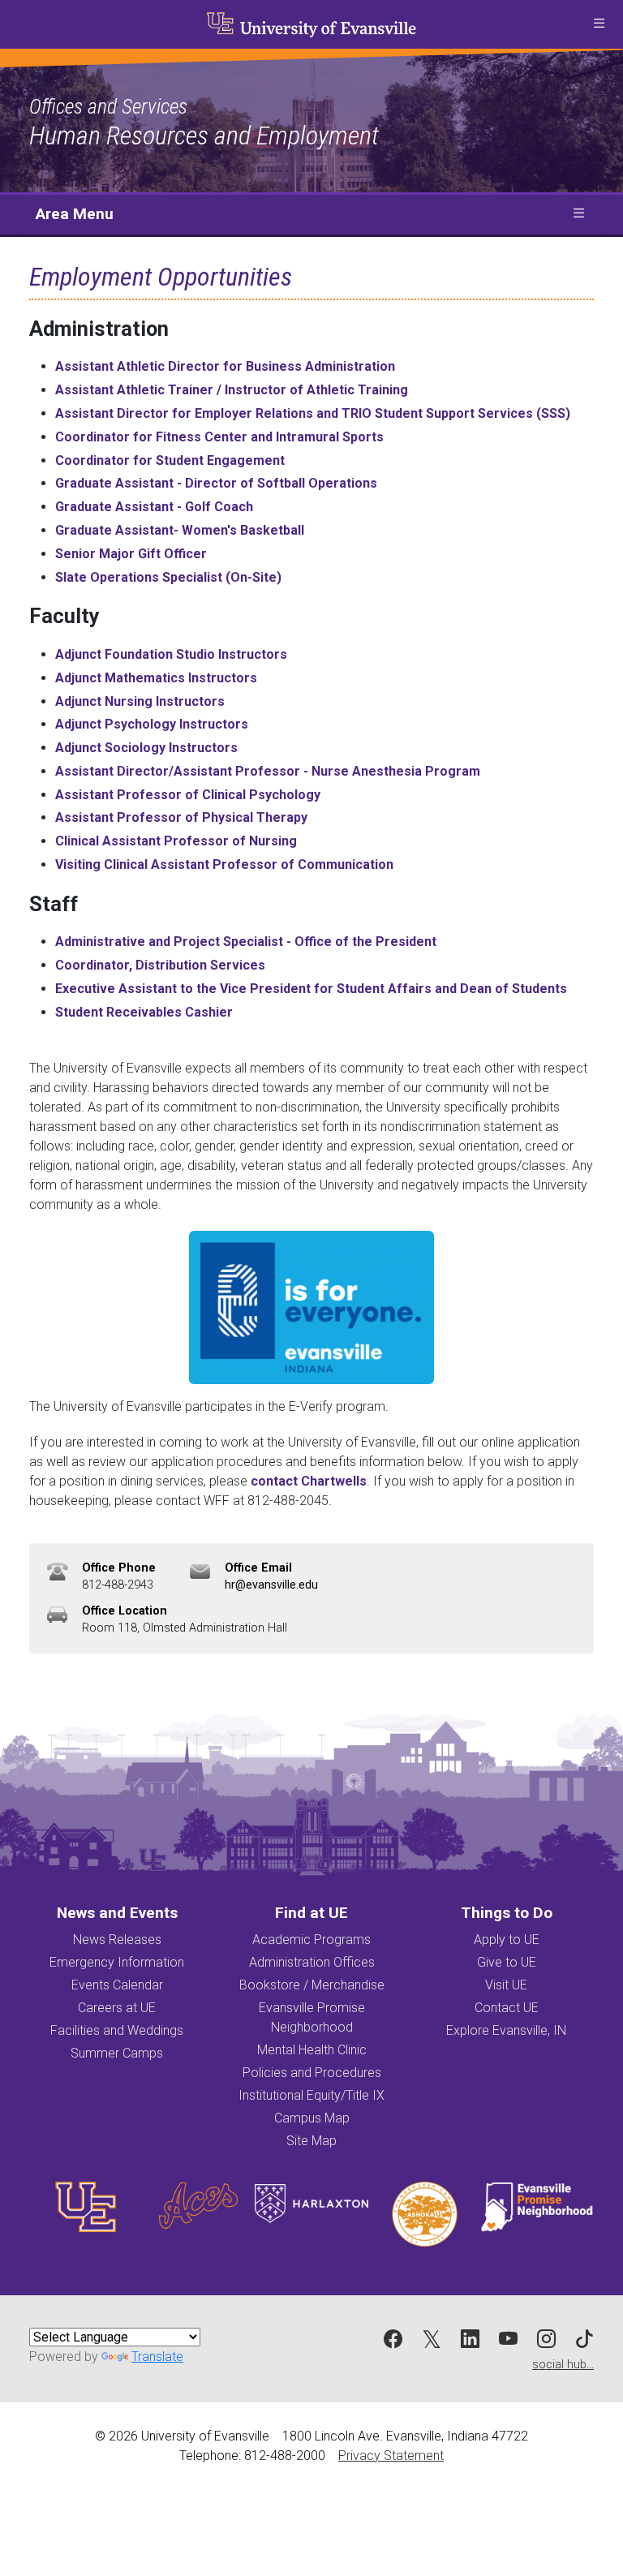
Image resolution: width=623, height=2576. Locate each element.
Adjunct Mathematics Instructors (156, 678)
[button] (599, 24)
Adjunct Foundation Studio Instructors (171, 654)
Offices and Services (108, 106)
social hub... (563, 2365)
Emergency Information (117, 1962)
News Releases (117, 1940)
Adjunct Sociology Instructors (146, 748)
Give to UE (507, 1962)
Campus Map (312, 2118)
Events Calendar (117, 1985)
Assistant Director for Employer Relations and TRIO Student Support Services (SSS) (313, 413)
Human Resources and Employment (204, 135)
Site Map (311, 2141)
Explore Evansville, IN (506, 2030)
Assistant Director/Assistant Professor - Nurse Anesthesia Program (268, 771)
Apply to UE (507, 1940)
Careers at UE (117, 2008)
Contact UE (507, 2008)
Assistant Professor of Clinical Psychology (188, 795)
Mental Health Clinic (312, 2050)
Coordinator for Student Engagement (170, 460)
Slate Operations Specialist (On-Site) (168, 577)
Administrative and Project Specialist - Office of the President (246, 942)
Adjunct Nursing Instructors (140, 701)
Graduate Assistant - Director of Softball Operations (216, 483)
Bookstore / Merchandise (312, 1985)
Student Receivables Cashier (144, 1012)
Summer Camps (117, 2053)
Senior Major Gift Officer (131, 554)
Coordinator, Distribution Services (160, 965)
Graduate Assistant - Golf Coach (154, 507)
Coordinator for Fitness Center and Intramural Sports (219, 437)
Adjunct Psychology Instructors (152, 724)
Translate (157, 2357)
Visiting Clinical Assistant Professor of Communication (224, 864)
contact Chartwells (309, 1481)
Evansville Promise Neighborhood (312, 2017)
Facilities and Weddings (117, 2030)
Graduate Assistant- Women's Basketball (180, 530)
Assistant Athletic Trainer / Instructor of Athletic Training (232, 390)
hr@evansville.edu (271, 1585)
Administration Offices (312, 1962)
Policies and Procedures (312, 2073)
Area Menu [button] (75, 214)
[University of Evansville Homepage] (311, 24)
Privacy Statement (391, 2456)
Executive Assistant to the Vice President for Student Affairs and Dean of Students (311, 989)
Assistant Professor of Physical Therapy (181, 817)
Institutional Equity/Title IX (311, 2095)
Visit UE (506, 1985)
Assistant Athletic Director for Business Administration (225, 366)
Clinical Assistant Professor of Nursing (176, 841)
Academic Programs (311, 1940)
